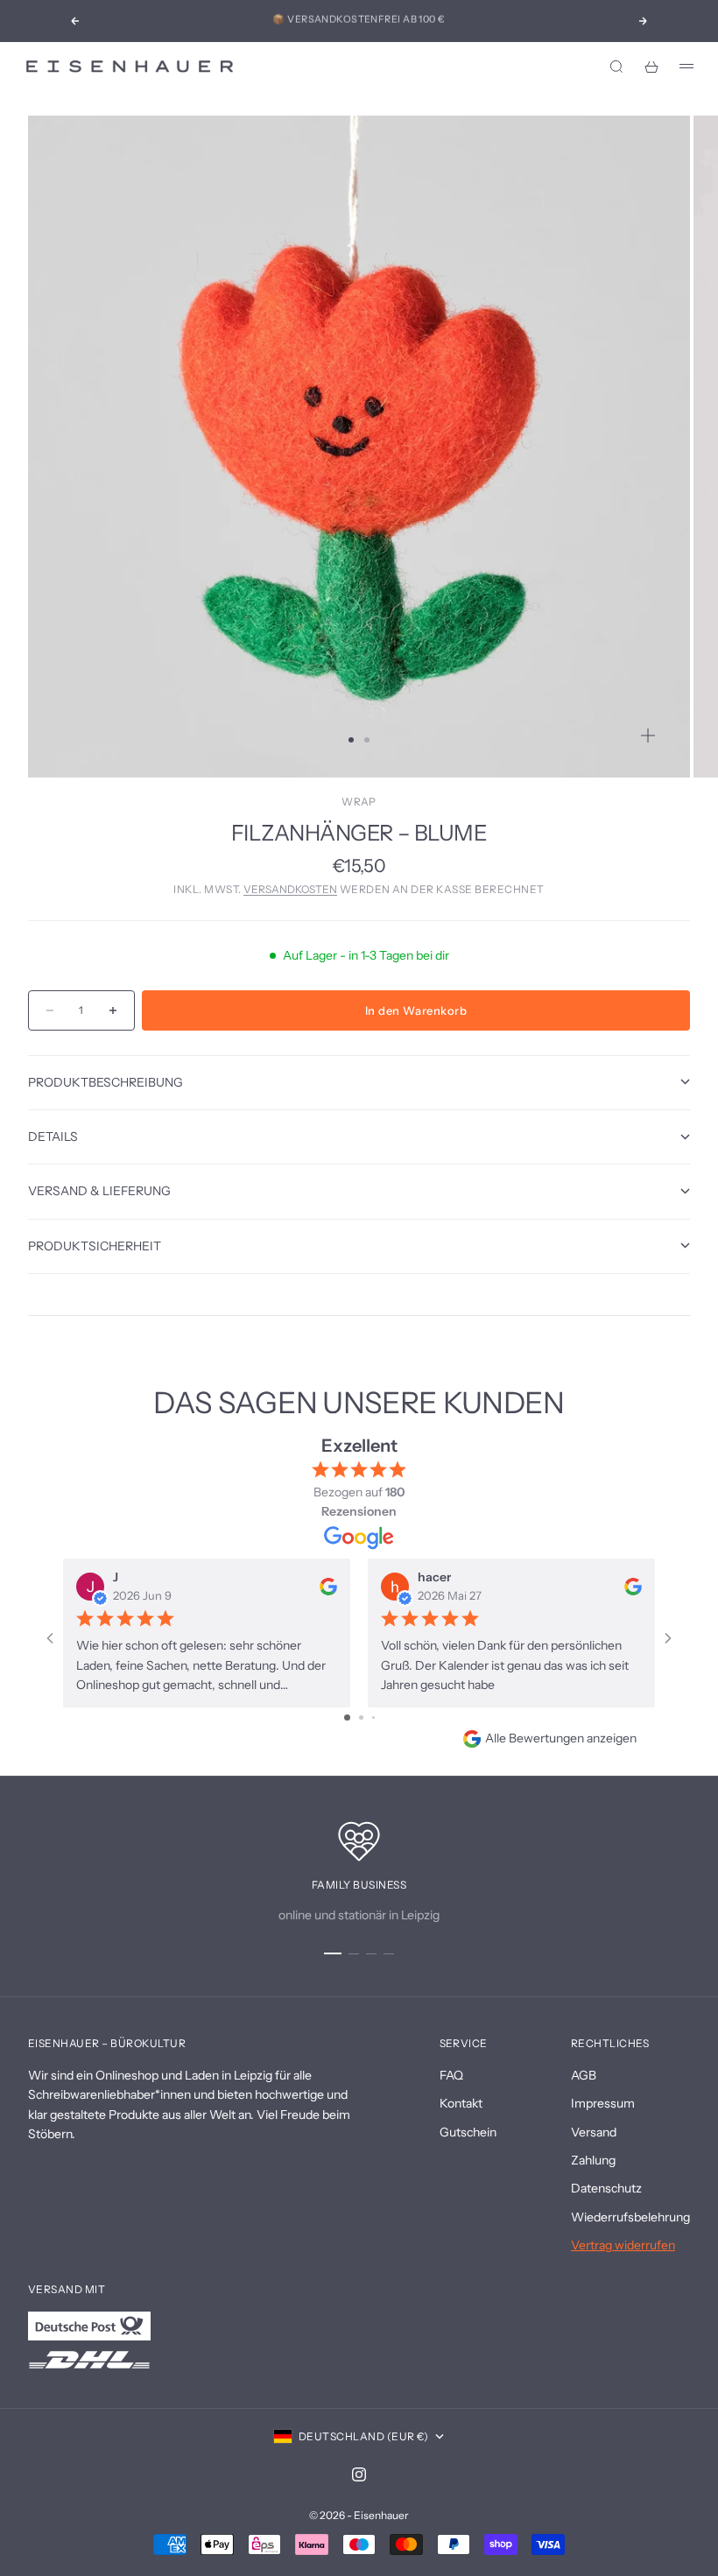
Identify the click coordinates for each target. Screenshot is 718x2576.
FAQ (451, 2075)
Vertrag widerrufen (623, 2245)
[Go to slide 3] (373, 1717)
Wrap (359, 802)
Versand (594, 2132)
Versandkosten (290, 889)
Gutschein (468, 2132)
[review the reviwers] (328, 1586)
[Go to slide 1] (347, 1717)
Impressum (603, 2103)
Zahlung (593, 2160)
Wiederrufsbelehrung (630, 2217)
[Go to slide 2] (361, 1717)
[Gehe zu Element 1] (333, 1953)
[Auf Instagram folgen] (359, 2474)
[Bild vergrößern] (648, 735)
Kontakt (461, 2103)
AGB (584, 2075)
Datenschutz (606, 2188)
